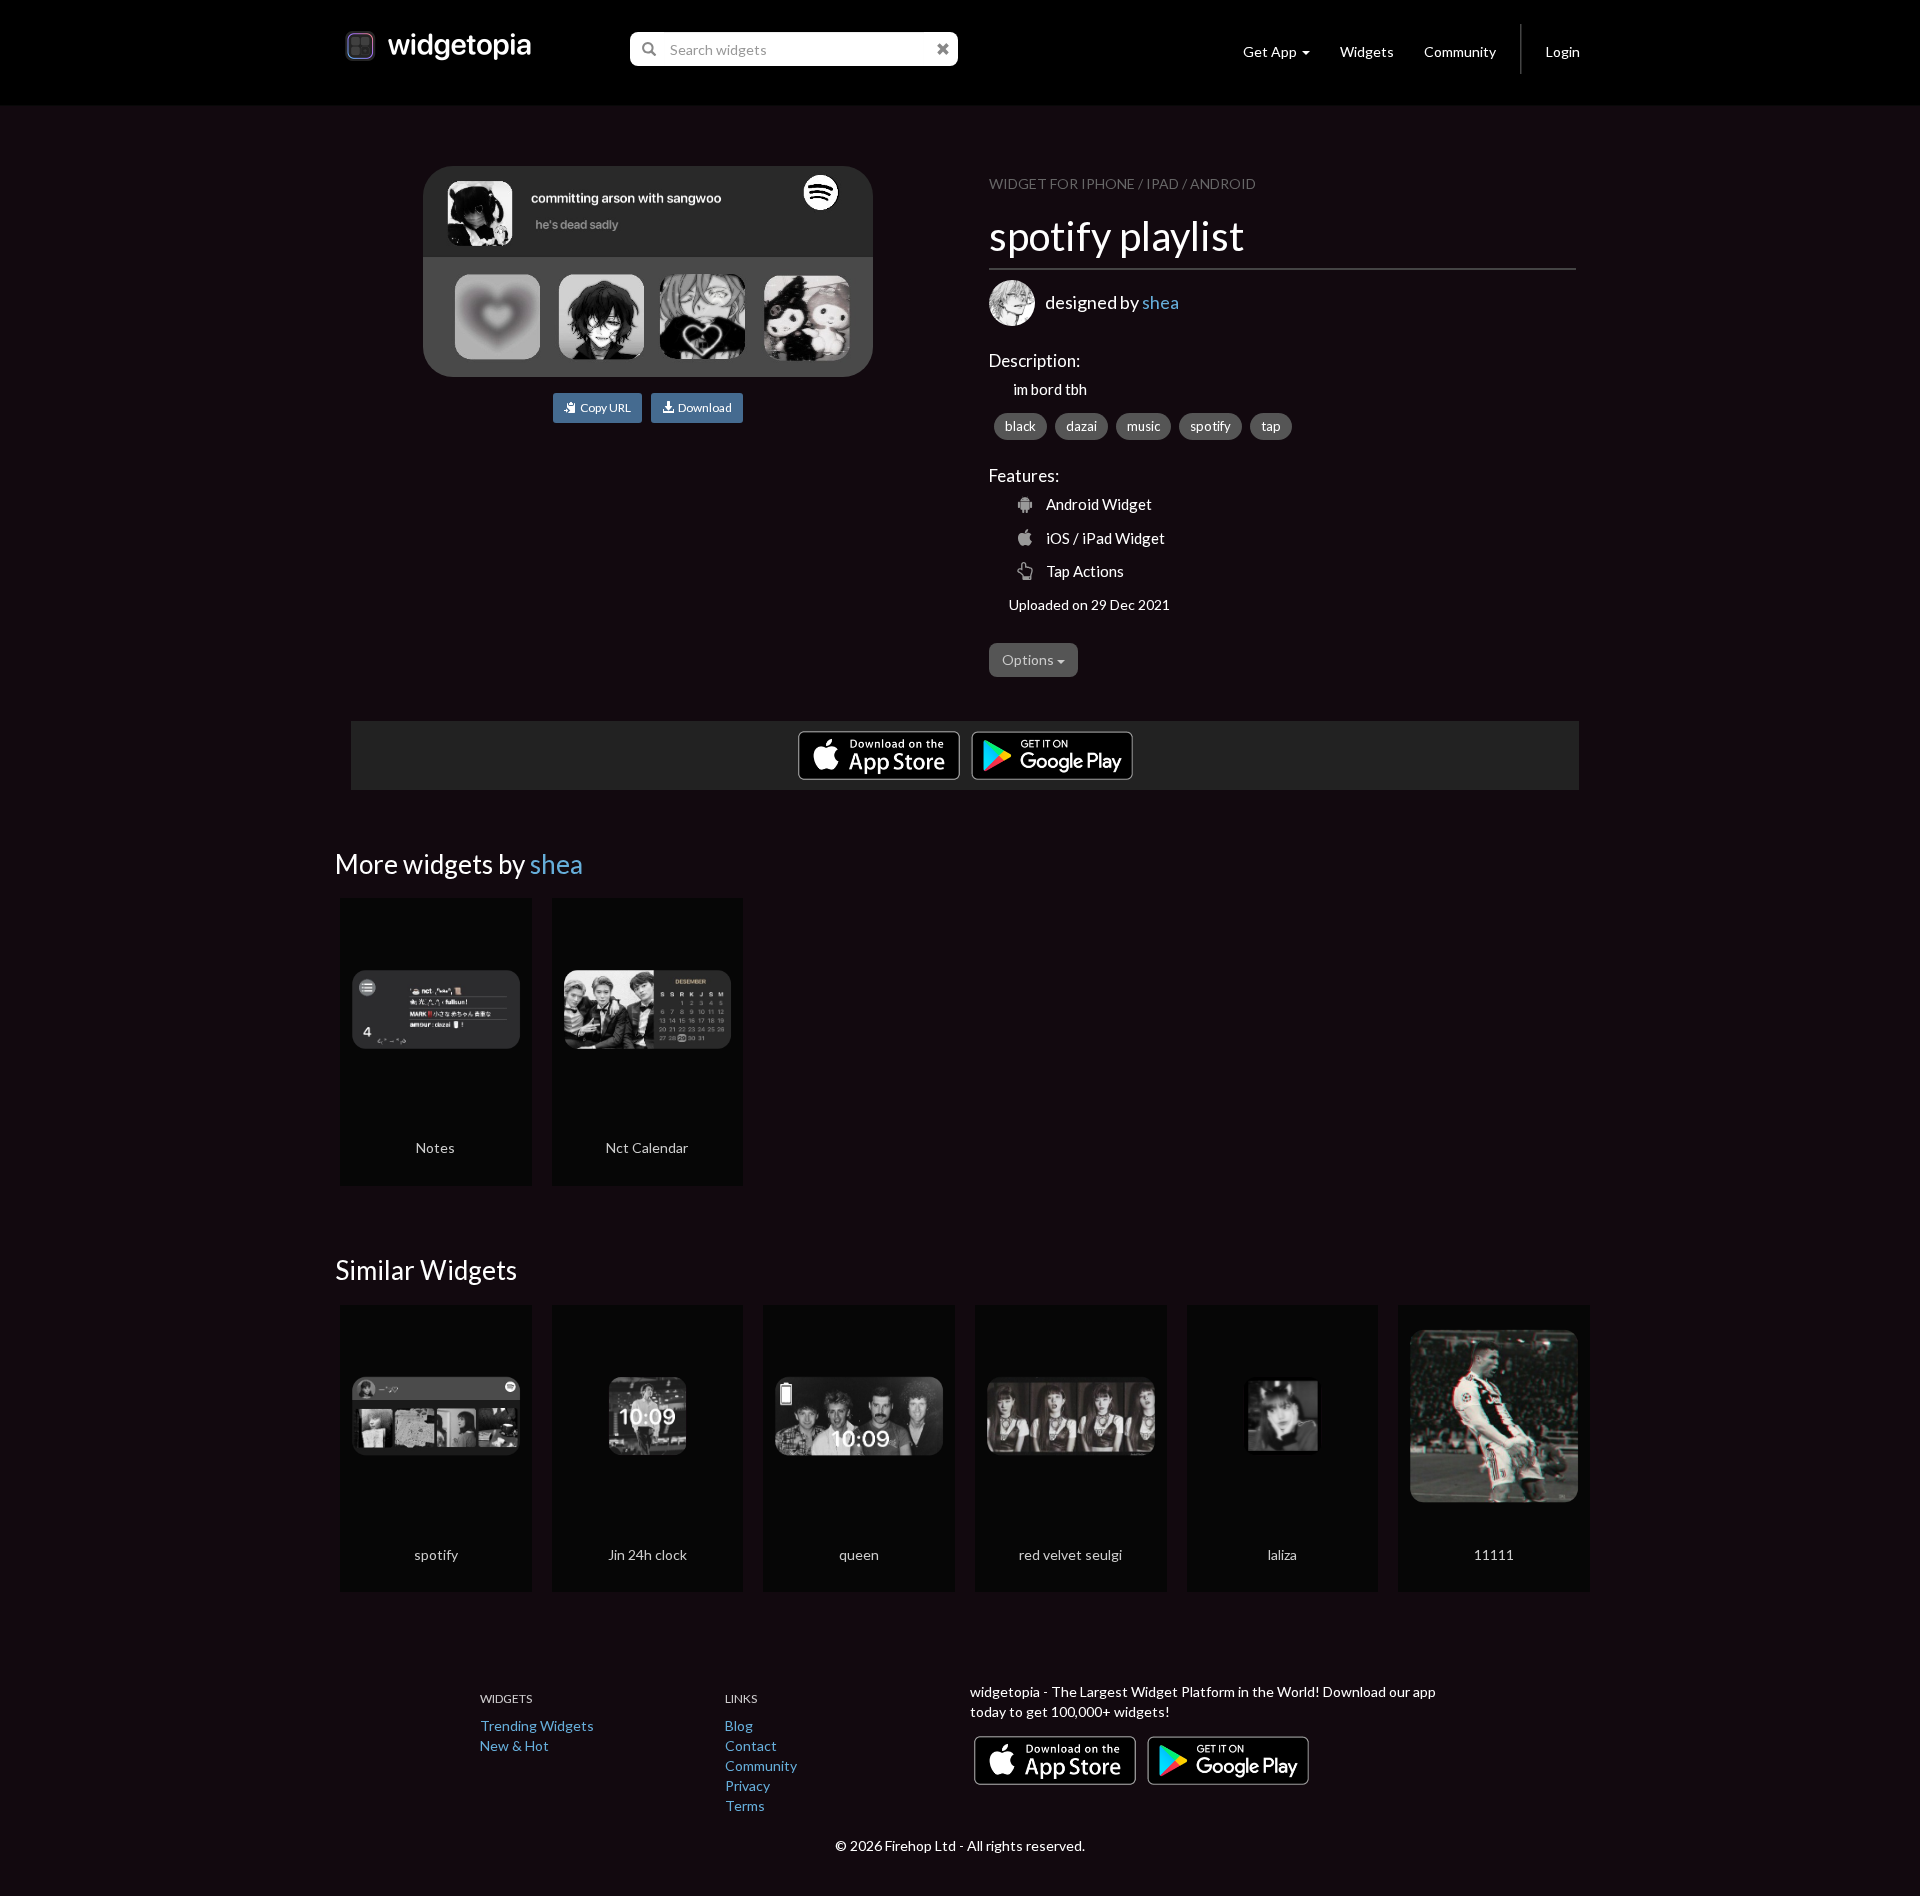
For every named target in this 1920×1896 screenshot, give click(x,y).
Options (1029, 659)
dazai (1081, 426)
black (1020, 426)
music (1143, 426)
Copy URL (603, 407)
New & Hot (514, 1745)
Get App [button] (1270, 51)
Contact (751, 1745)
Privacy (747, 1785)
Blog (739, 1725)
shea (1160, 302)
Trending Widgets (537, 1725)
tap (1271, 426)
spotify (1210, 426)
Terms (745, 1805)
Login (1563, 51)
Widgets (1367, 51)
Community (1460, 51)
